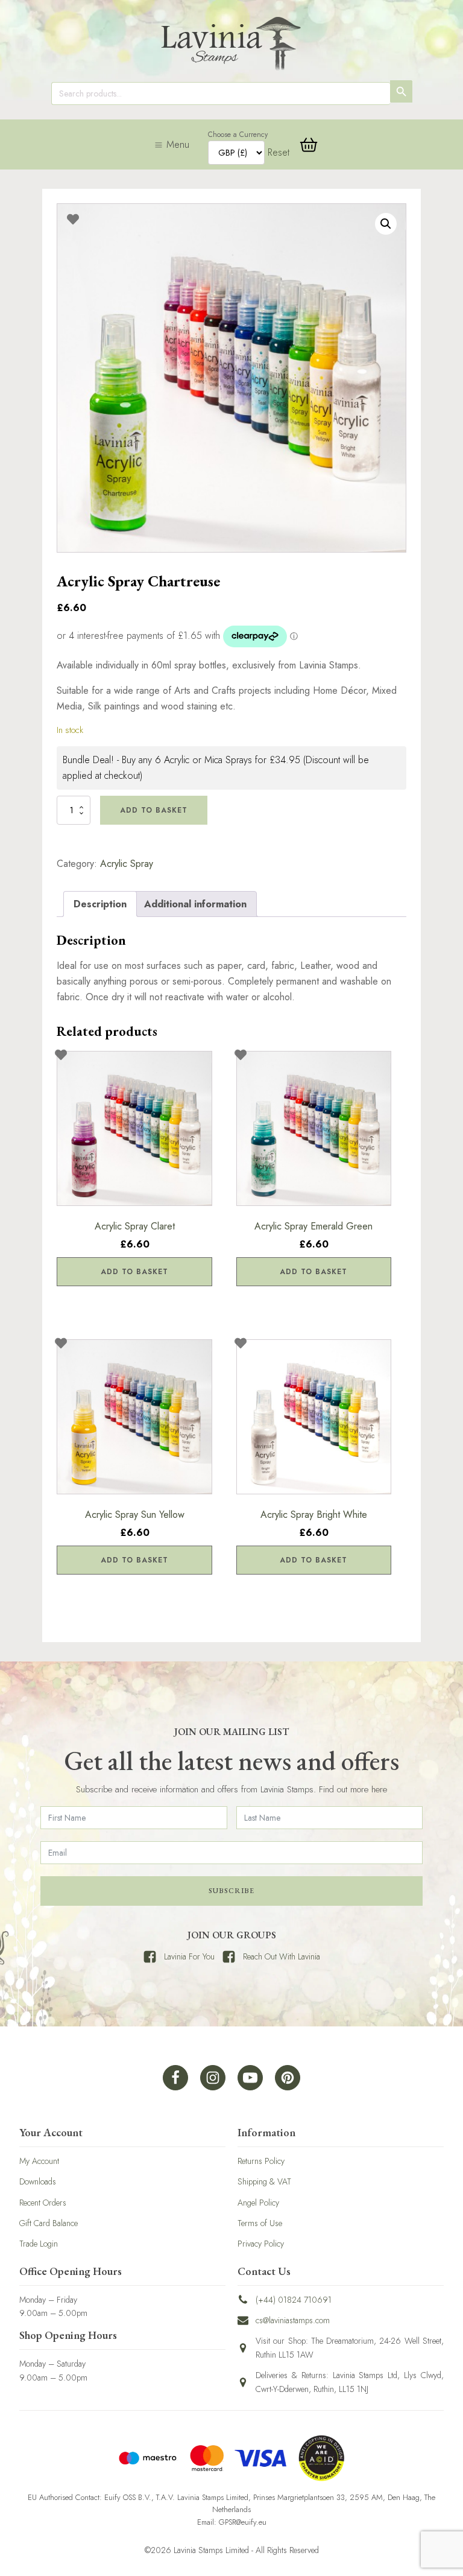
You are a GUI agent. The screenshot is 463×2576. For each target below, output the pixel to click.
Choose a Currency (238, 135)
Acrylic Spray (127, 864)
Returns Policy (261, 2161)
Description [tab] (100, 904)
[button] (386, 224)
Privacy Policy (261, 2244)
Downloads (38, 2181)
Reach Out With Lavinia (282, 1956)
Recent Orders (43, 2203)
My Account (39, 2161)
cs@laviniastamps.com (293, 2320)
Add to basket (154, 810)
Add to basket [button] (134, 1272)
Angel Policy (258, 2203)
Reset (279, 152)
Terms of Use (260, 2223)
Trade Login (39, 2244)
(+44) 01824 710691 (294, 2300)
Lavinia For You (189, 1956)
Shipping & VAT (264, 2181)
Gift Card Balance (49, 2223)
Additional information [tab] (195, 904)
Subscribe (231, 1891)
